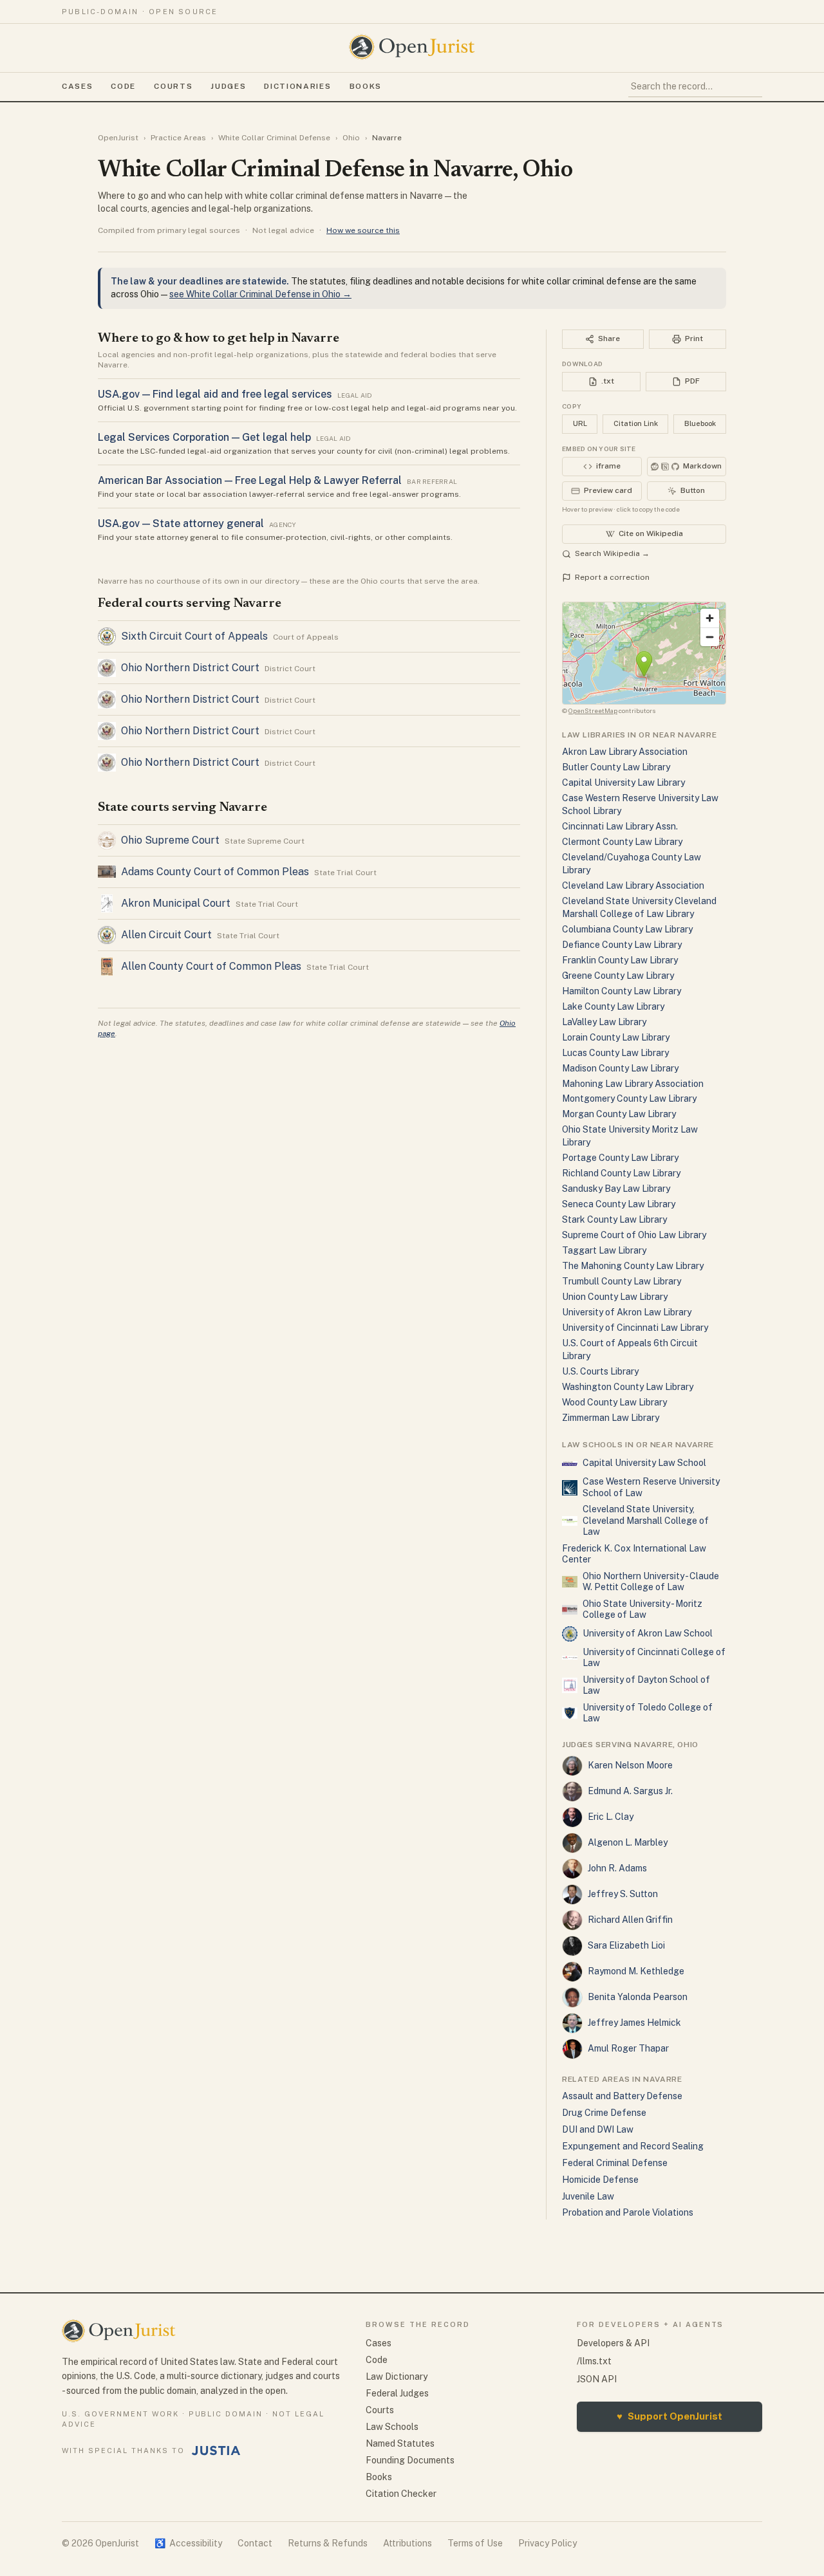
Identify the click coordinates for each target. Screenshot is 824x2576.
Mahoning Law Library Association (633, 1084)
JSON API (597, 2379)
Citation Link (636, 423)
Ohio (351, 138)
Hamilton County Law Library (622, 991)
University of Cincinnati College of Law (654, 1658)
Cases (77, 86)
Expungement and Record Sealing (633, 2146)
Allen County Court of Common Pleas (211, 966)
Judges (228, 86)
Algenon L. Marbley (628, 1842)
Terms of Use (475, 2543)
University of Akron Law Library (627, 1312)
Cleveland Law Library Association (633, 885)
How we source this (363, 230)
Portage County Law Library (620, 1158)
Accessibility (188, 2543)
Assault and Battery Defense (622, 2096)
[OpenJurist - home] (412, 47)
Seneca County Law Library (619, 1204)
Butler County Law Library (616, 767)
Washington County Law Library (628, 1387)
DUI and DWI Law (598, 2129)
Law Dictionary (397, 2377)
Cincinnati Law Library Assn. (620, 826)
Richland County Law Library (621, 1173)
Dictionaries (297, 86)
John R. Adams (617, 1868)
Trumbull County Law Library (622, 1281)
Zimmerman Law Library (611, 1418)
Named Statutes (400, 2443)
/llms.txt (594, 2361)
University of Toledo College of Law (648, 1713)
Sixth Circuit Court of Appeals (194, 636)
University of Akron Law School (648, 1633)
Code (123, 86)
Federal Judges (397, 2393)
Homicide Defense (600, 2180)
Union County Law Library (615, 1297)
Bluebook (700, 423)
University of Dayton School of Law (646, 1685)
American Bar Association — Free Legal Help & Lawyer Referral (250, 480)
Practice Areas (178, 138)
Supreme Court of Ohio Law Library (634, 1235)
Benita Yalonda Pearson (638, 1997)
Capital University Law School (644, 1463)
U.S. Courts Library (600, 1371)
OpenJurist (118, 138)
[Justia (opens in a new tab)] (216, 2451)
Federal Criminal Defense (615, 2163)
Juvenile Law (588, 2196)
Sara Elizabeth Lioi (626, 1945)
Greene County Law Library (618, 976)
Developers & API (613, 2343)
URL (580, 423)
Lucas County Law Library (615, 1053)
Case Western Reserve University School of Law (651, 1487)
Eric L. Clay (611, 1817)
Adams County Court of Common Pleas (215, 872)
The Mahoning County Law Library (633, 1266)
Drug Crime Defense (604, 2113)
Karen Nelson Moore (630, 1765)
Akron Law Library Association (625, 752)
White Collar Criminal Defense (274, 138)
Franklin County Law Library (620, 960)
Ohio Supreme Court (170, 840)
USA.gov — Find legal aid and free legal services (215, 394)
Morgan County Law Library (619, 1114)
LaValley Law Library (604, 1022)
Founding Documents (410, 2460)
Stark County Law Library (614, 1219)
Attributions (407, 2543)
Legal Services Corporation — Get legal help (204, 437)
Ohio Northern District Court (190, 668)
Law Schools (392, 2427)
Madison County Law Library (620, 1068)
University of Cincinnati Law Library (635, 1328)
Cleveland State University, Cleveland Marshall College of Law (646, 1520)
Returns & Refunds (328, 2543)
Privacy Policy (548, 2543)
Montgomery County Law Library (629, 1098)
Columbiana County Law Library (627, 929)
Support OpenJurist (669, 2416)
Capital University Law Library (623, 783)
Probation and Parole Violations (628, 2212)
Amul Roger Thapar (628, 2048)
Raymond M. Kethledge (636, 1971)
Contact (255, 2543)
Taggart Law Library (604, 1250)
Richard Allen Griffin (630, 1920)
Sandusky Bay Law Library (616, 1189)
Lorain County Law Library (616, 1037)
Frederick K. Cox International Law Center (634, 1554)
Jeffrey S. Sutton (623, 1894)
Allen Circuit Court (166, 935)
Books (366, 86)
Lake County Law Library (613, 1006)
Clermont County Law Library (622, 842)
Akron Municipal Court (176, 903)
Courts (173, 86)
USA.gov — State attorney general (181, 524)
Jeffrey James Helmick (634, 2023)
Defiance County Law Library (622, 945)
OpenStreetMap (593, 710)
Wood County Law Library (614, 1402)
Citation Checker (401, 2494)
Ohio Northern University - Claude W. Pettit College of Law (651, 1582)
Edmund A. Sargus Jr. (630, 1791)
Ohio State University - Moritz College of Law (642, 1609)
